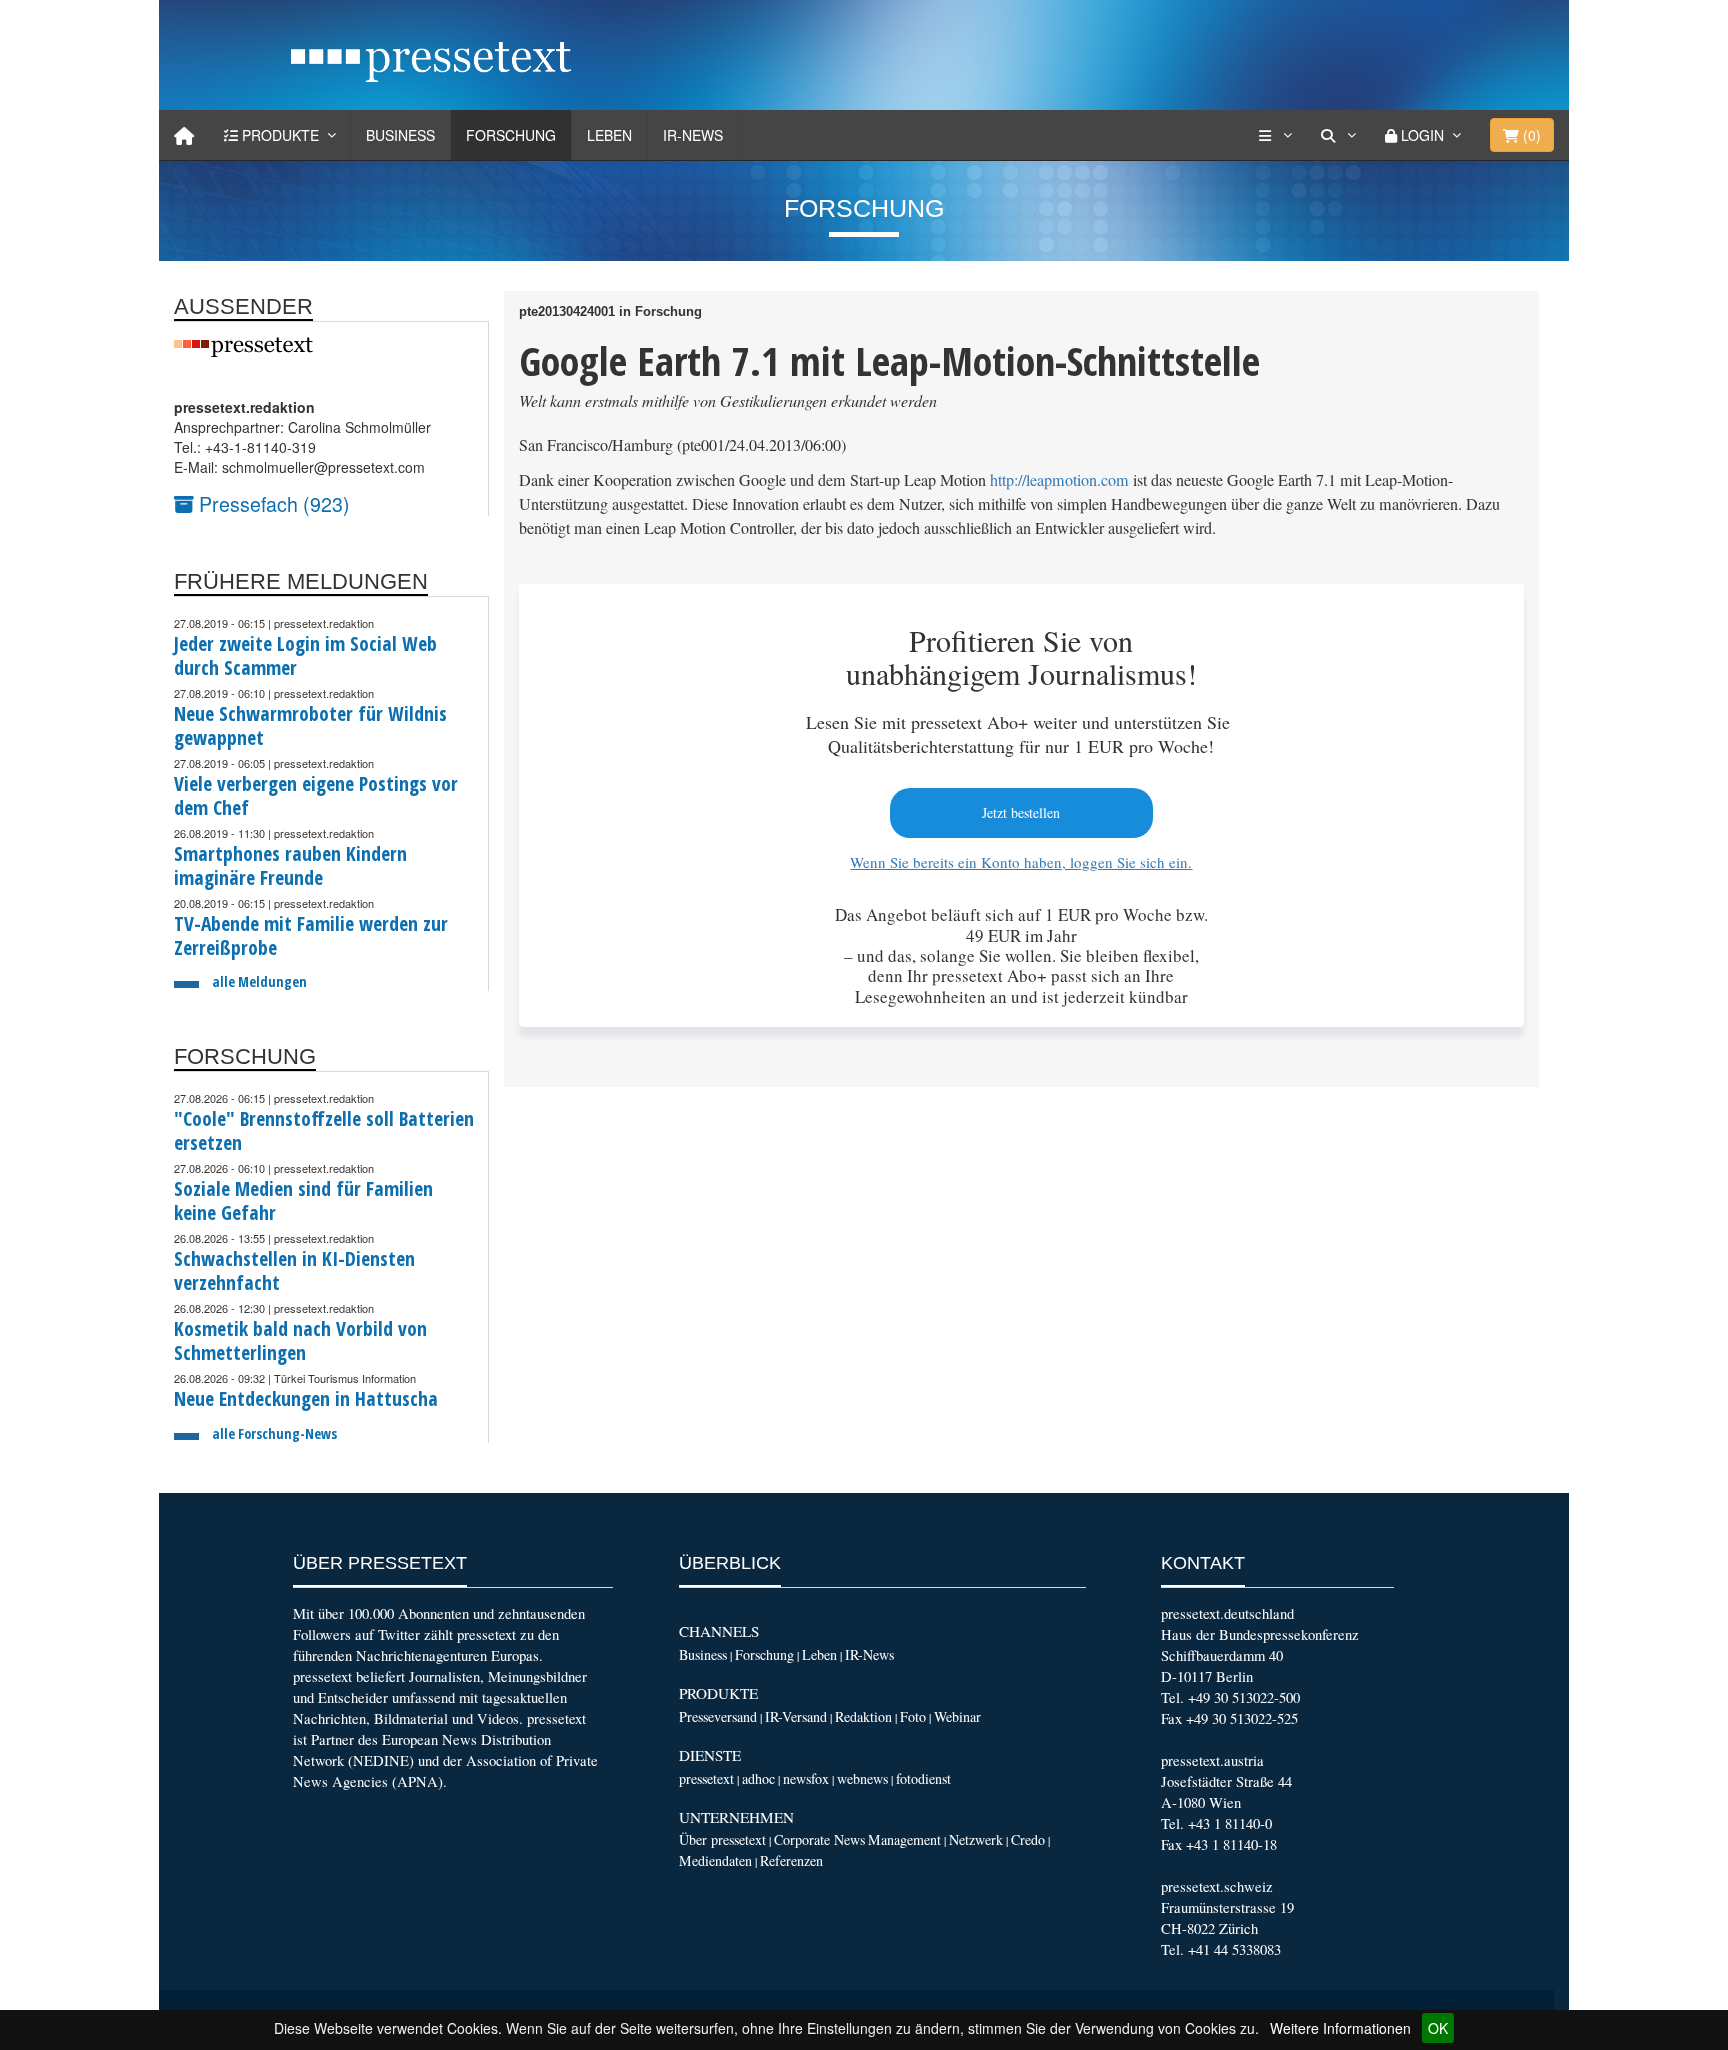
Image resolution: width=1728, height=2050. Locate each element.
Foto (913, 1716)
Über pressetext (722, 1839)
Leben (609, 135)
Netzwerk (976, 1839)
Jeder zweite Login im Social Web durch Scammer (305, 655)
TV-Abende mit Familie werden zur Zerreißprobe (311, 935)
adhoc (758, 1778)
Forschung (511, 135)
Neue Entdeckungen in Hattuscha (306, 1398)
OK (1438, 2028)
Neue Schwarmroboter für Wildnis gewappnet (310, 725)
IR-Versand (796, 1716)
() (1530, 135)
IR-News (693, 135)
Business (400, 135)
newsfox (806, 1778)
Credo (1028, 1839)
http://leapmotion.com (1059, 480)
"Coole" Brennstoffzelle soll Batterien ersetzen (324, 1130)
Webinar (957, 1716)
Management (904, 1839)
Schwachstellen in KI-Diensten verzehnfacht (294, 1270)
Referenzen (791, 1860)
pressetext (706, 1778)
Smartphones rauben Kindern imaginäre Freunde (290, 865)
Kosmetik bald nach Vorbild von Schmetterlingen (300, 1340)
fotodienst (923, 1778)
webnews (862, 1778)
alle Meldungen (259, 981)
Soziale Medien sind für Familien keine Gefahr (303, 1200)
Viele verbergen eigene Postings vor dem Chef (316, 795)
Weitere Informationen (1340, 2028)
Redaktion (863, 1716)
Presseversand (718, 1716)
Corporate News (819, 1839)
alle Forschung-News (274, 1433)
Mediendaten (715, 1860)
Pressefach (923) (272, 503)
